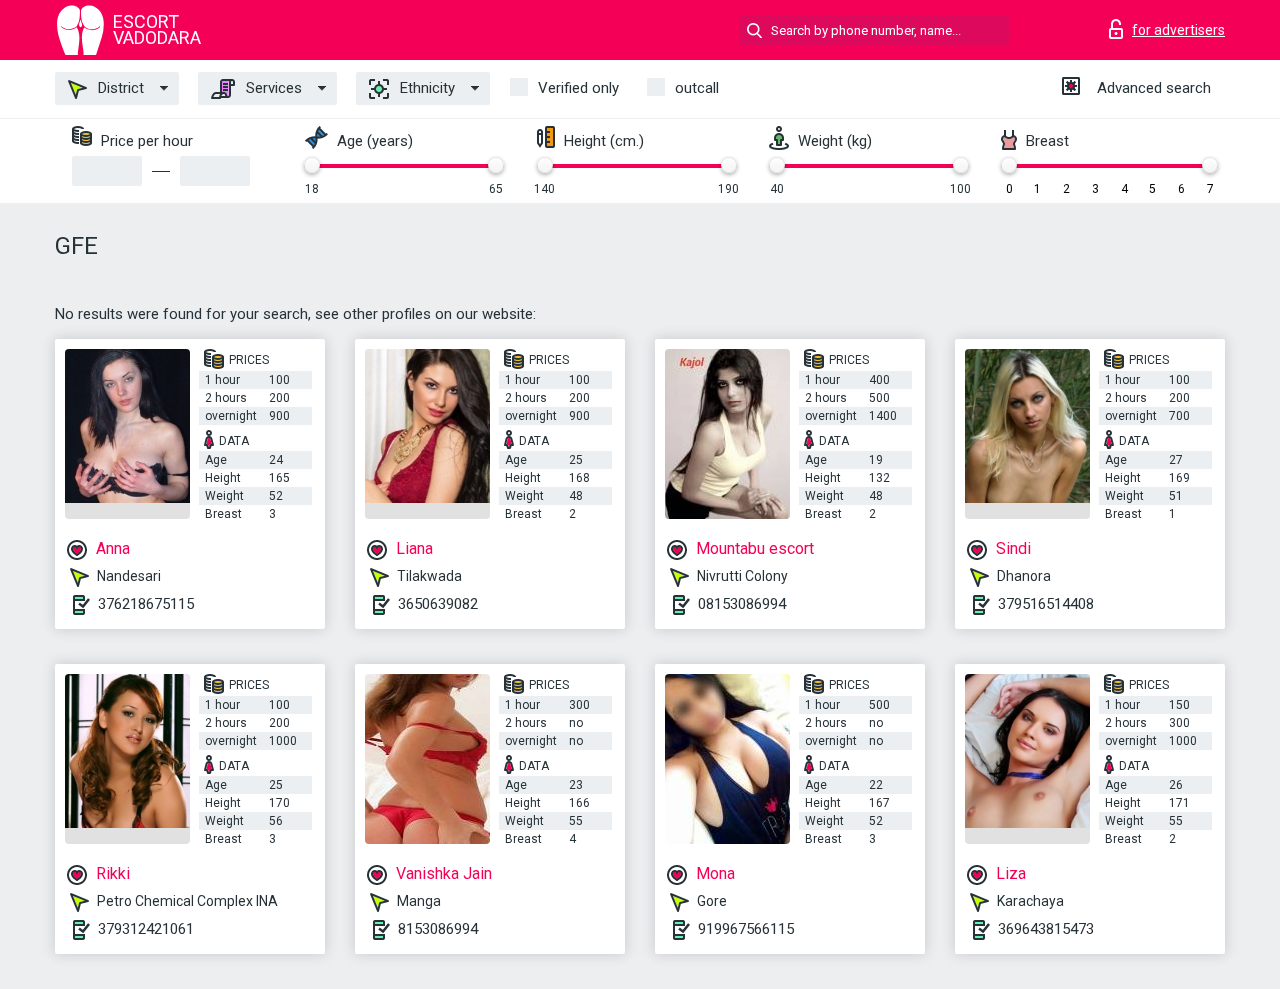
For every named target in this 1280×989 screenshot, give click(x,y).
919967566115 (746, 929)
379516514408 (1046, 604)
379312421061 (146, 929)
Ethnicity (425, 88)
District (119, 88)
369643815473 (1046, 929)
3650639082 (438, 604)
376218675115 (146, 604)
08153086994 (742, 604)
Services (272, 88)
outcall (697, 88)
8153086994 (438, 929)
